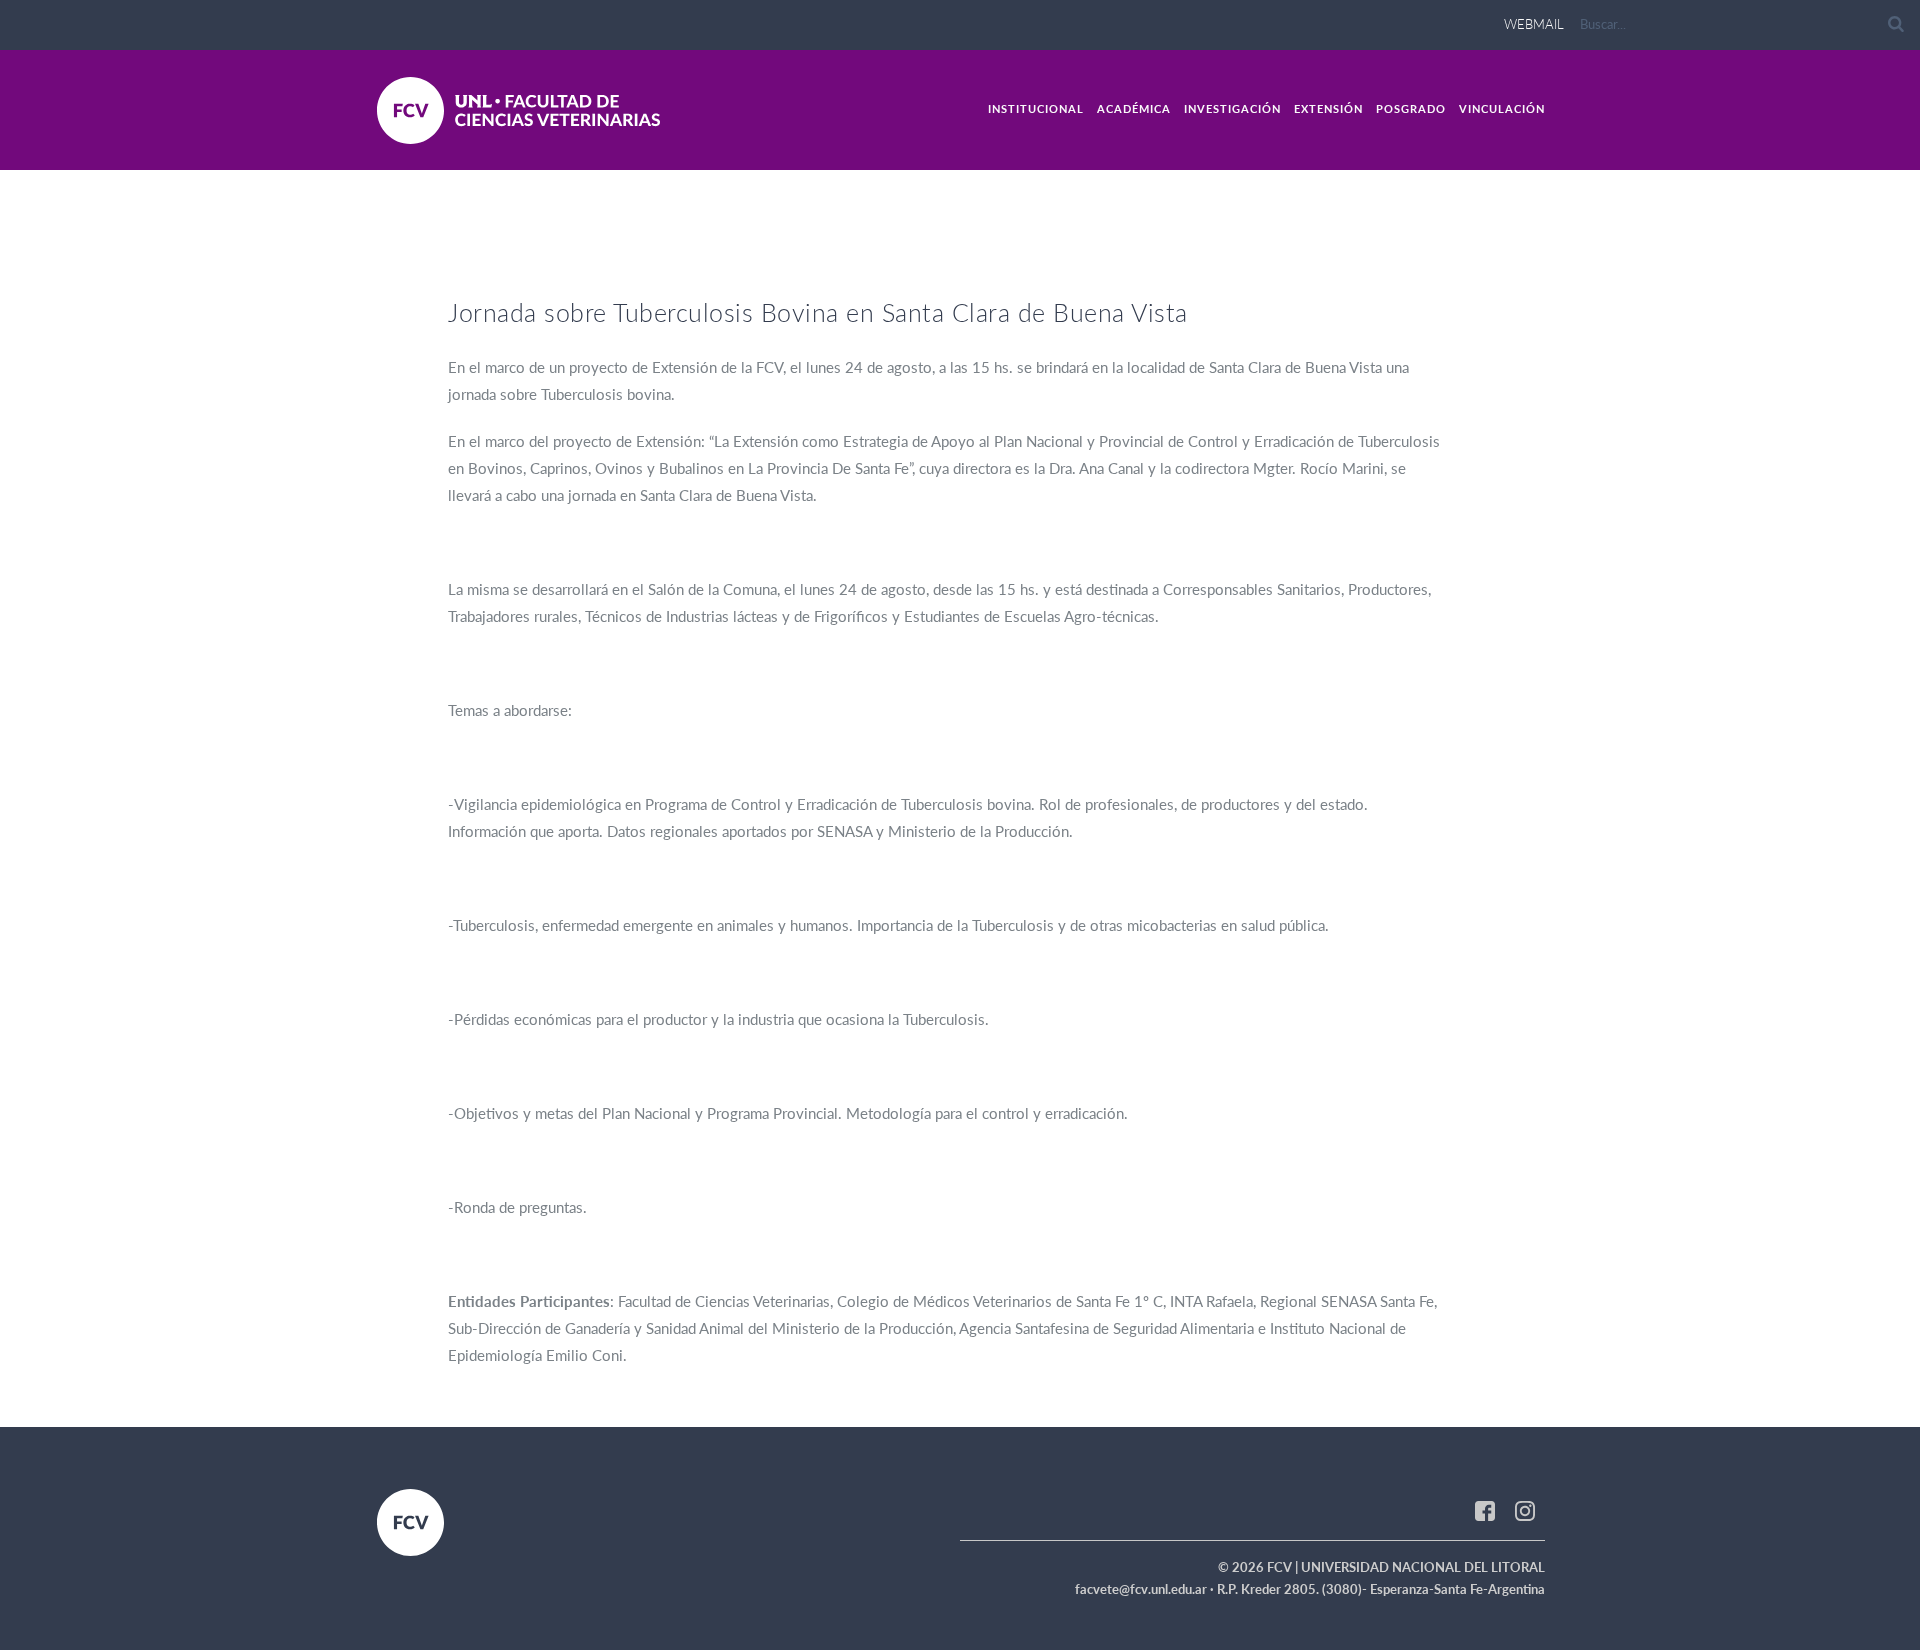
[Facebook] (1485, 1509)
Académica (1134, 108)
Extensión (1328, 108)
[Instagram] (1525, 1509)
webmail (1534, 24)
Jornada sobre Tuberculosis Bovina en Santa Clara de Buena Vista (818, 312)
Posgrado (1411, 108)
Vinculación (1502, 108)
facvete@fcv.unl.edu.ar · (1146, 1589)
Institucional (1036, 108)
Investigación (1232, 108)
